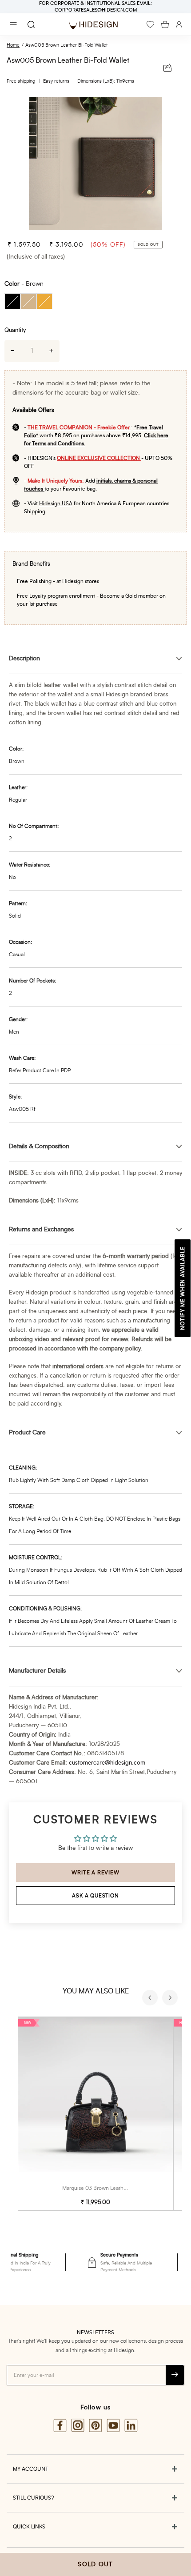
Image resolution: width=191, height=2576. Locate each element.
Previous (151, 1999)
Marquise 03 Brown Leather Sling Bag (107, 2188)
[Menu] (13, 25)
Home (13, 45)
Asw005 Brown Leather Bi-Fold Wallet (66, 45)
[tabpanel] (95, 164)
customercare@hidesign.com (107, 1763)
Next (171, 1999)
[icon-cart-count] (165, 24)
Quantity (15, 330)
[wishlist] (150, 24)
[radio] (12, 301)
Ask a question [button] (95, 1896)
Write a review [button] (95, 1873)
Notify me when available (183, 1288)
